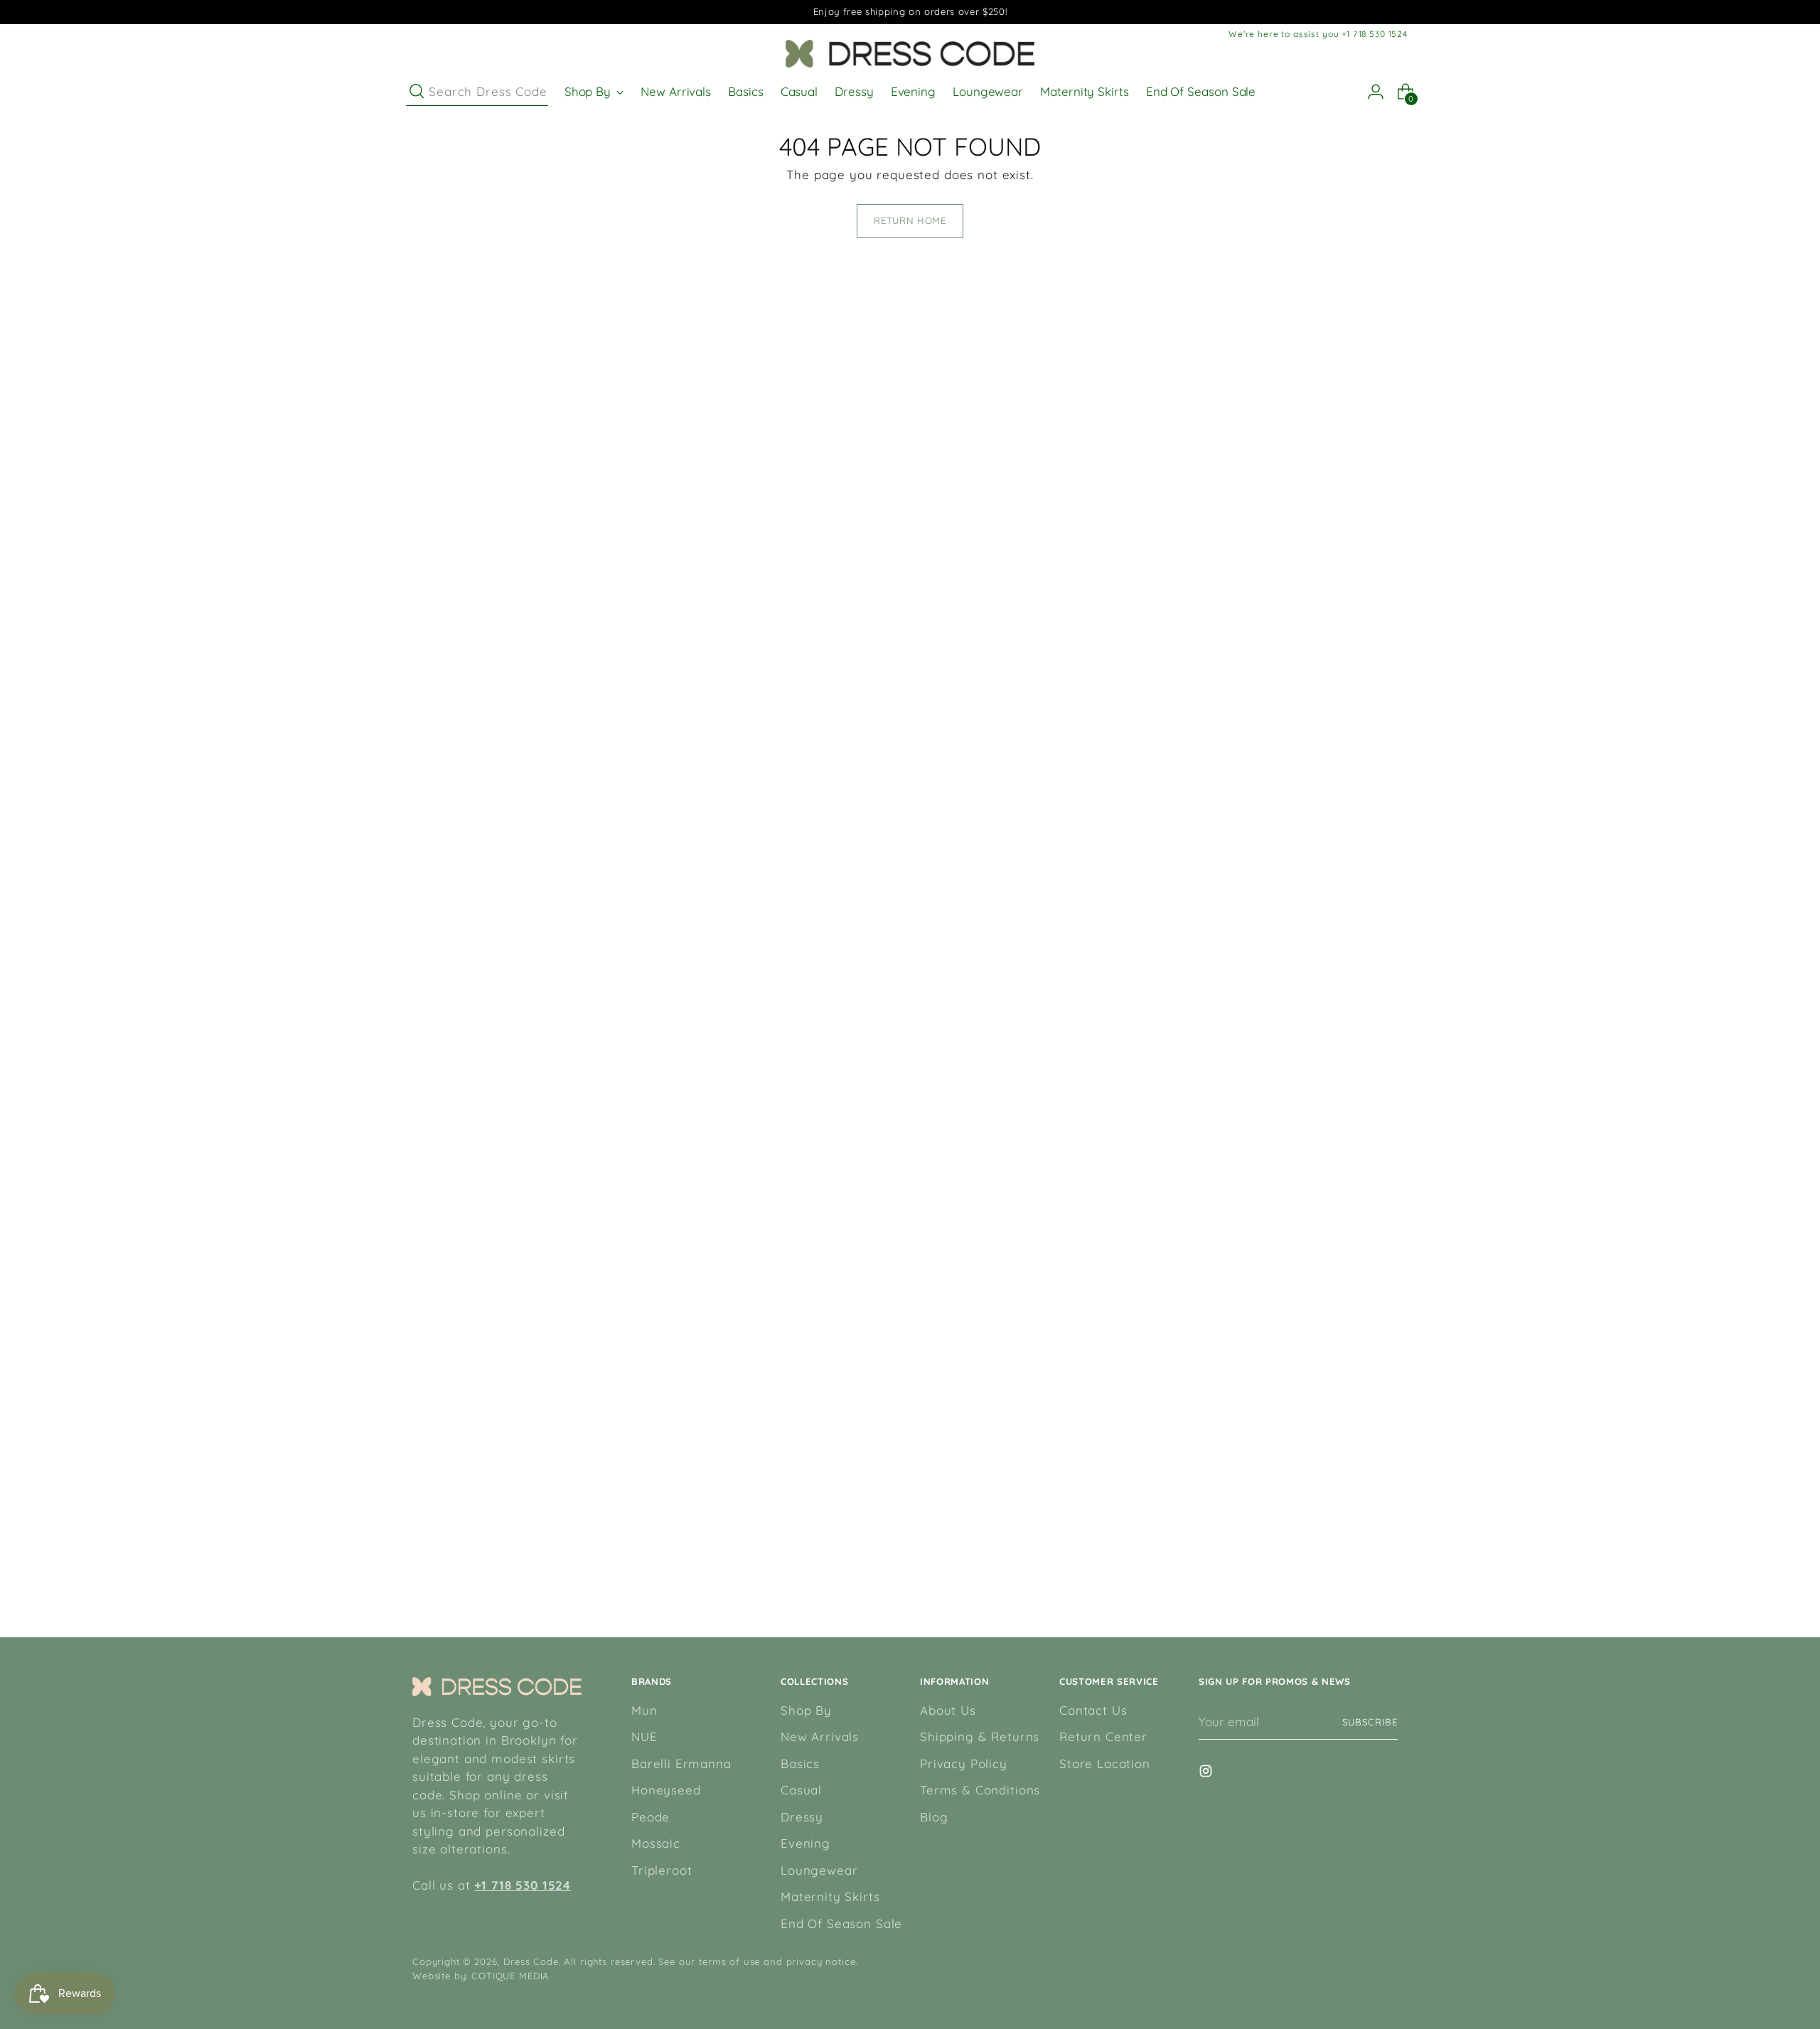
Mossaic (656, 1843)
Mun (644, 1710)
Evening (805, 1843)
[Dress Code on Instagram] (1207, 1773)
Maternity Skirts (830, 1896)
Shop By (806, 1710)
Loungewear (819, 1870)
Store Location (1105, 1763)
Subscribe (1370, 1722)
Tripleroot (662, 1870)
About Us (948, 1710)
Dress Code (531, 1961)
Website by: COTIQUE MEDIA (481, 1976)
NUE (644, 1736)
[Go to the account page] (1370, 92)
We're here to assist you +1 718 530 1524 (1318, 34)
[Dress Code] (910, 54)
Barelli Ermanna (681, 1763)
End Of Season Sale (841, 1923)
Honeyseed (666, 1790)
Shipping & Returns (980, 1736)
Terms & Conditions (980, 1790)
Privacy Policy (964, 1763)
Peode (651, 1817)
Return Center (1103, 1736)
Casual (801, 1790)
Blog (934, 1817)
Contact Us (1093, 1710)
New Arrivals (820, 1736)
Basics (800, 1763)
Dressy (802, 1817)
